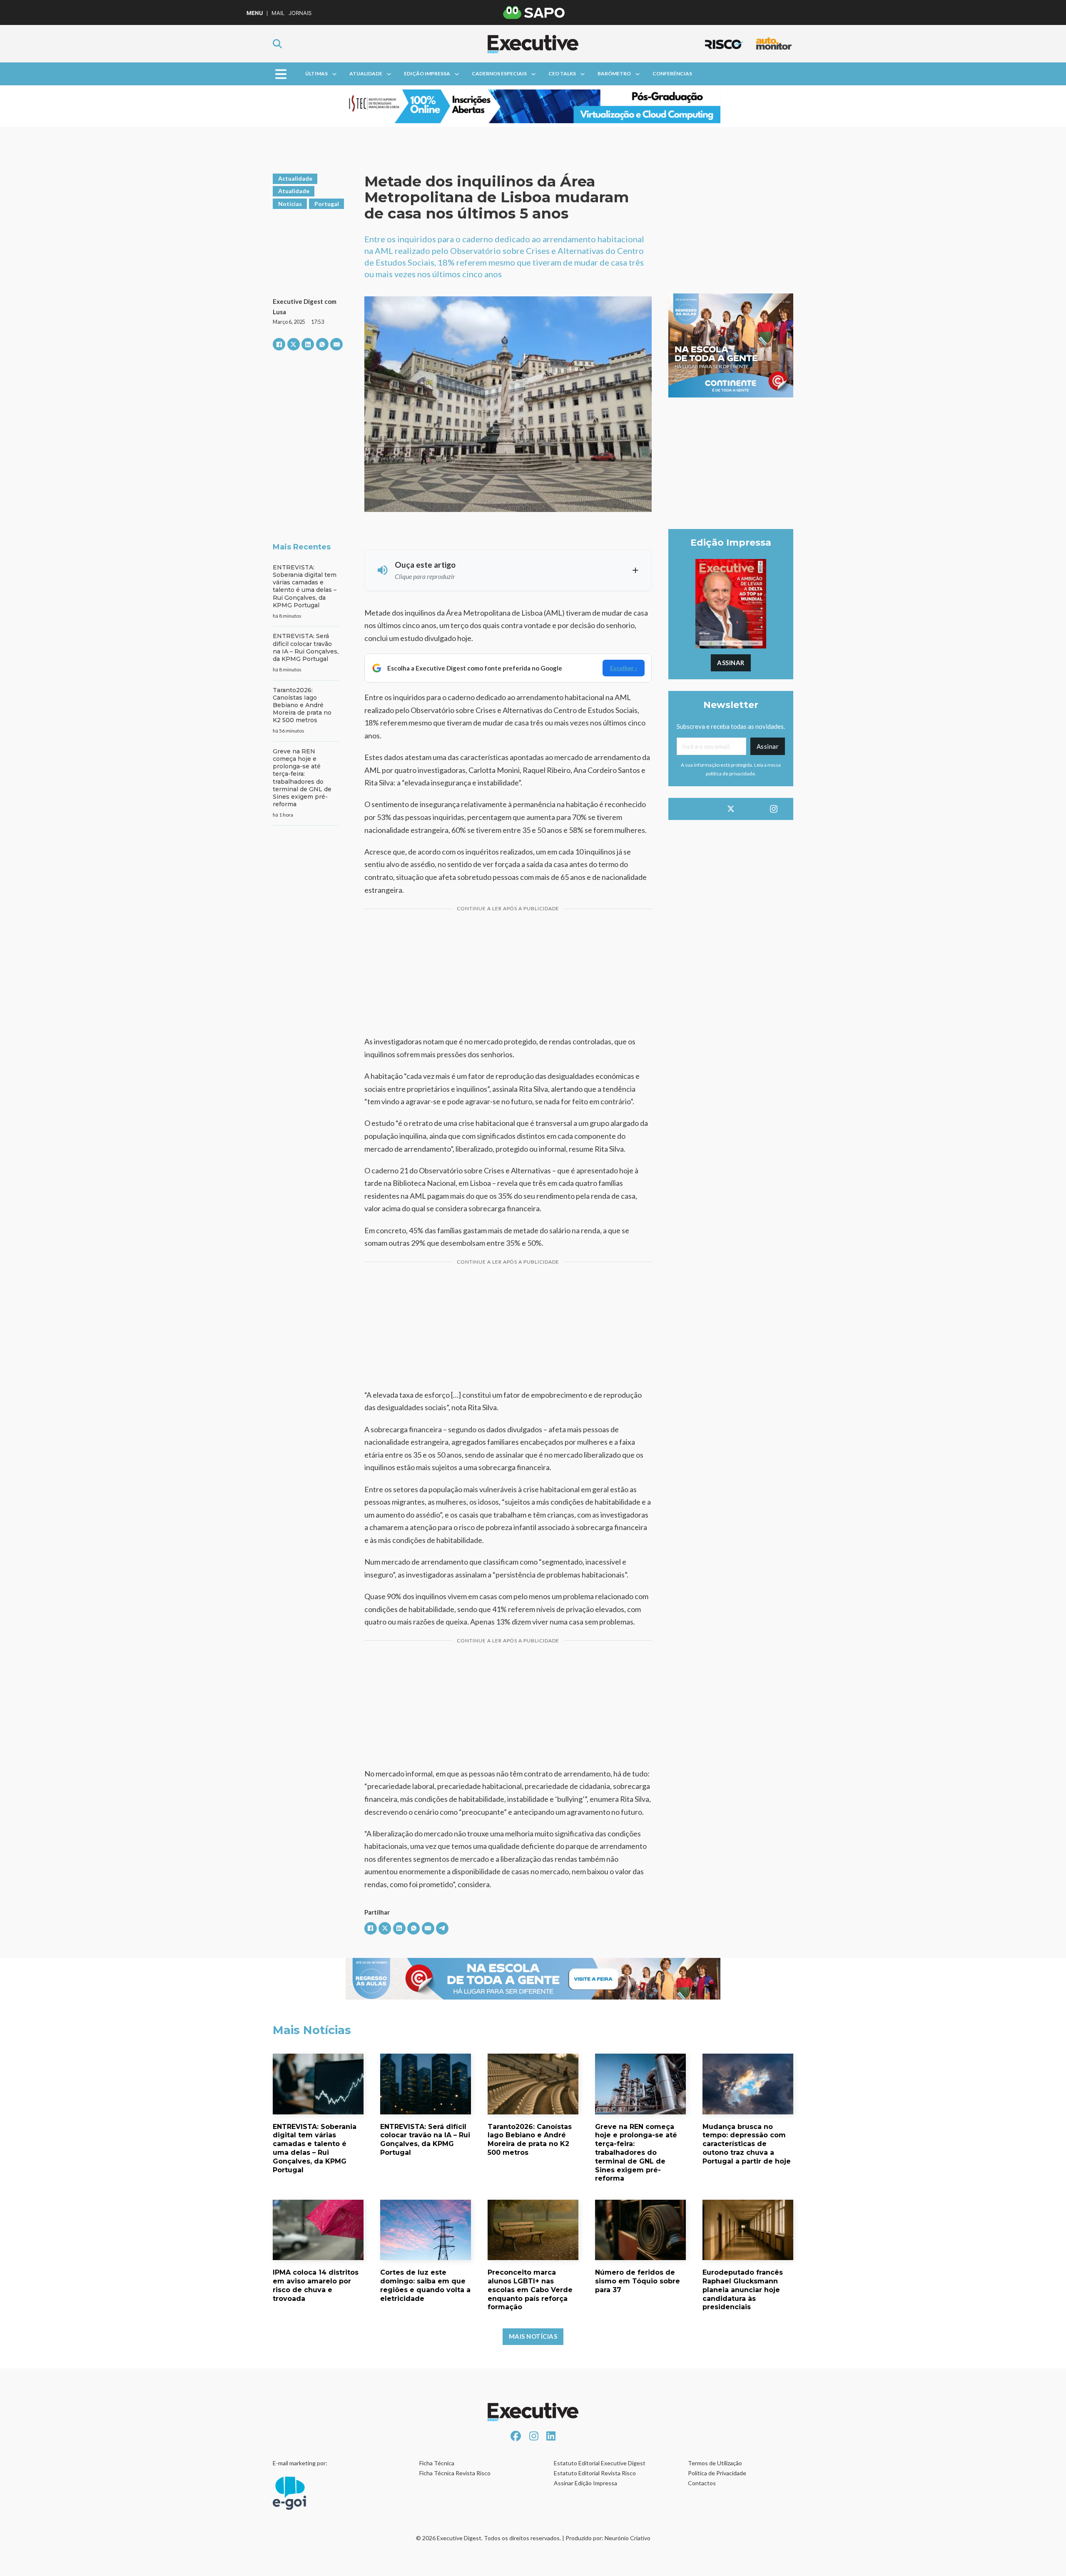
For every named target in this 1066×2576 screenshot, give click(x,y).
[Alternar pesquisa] (277, 44)
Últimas (316, 73)
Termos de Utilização (715, 2463)
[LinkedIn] (308, 344)
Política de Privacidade (717, 2473)
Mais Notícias (533, 2336)
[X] (294, 344)
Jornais (300, 13)
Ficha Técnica (437, 2463)
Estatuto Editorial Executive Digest (600, 2463)
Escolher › (624, 668)
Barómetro (614, 73)
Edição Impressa (427, 73)
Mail (278, 13)
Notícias (290, 204)
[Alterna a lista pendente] (334, 74)
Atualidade (366, 73)
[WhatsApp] (322, 344)
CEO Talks (562, 73)
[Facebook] (279, 344)
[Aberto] (281, 74)
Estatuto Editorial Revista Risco (595, 2473)
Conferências (672, 73)
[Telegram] (442, 1928)
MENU (255, 13)
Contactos (702, 2483)
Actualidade (295, 178)
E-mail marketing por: (300, 2463)
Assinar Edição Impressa (585, 2483)
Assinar (731, 663)
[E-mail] (336, 344)
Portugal (327, 204)
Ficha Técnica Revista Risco (455, 2473)
